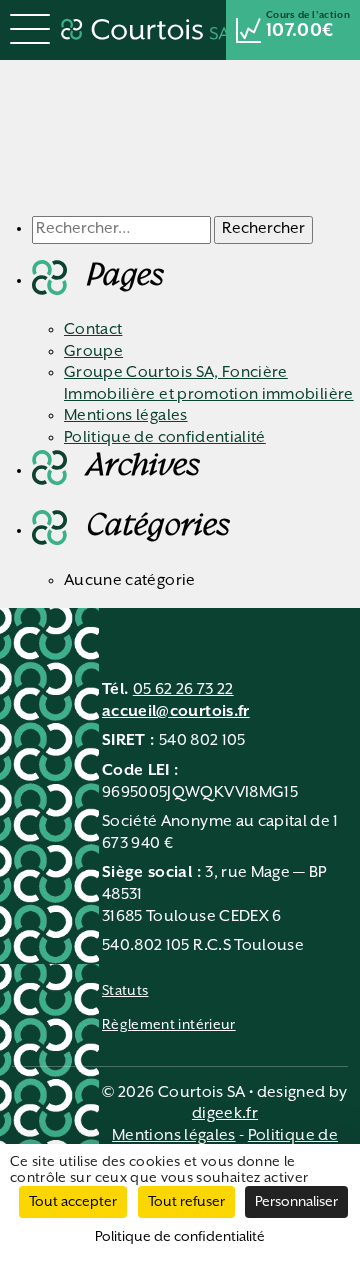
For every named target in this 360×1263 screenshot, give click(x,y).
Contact (93, 330)
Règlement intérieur (169, 1025)
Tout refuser (186, 1202)
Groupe (93, 352)
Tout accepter (73, 1202)
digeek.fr (225, 1114)
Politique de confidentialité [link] (180, 1237)
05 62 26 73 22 (183, 690)
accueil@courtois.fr (176, 712)
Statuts (125, 991)
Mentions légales (126, 416)
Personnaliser (296, 1202)
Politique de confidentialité (165, 438)
